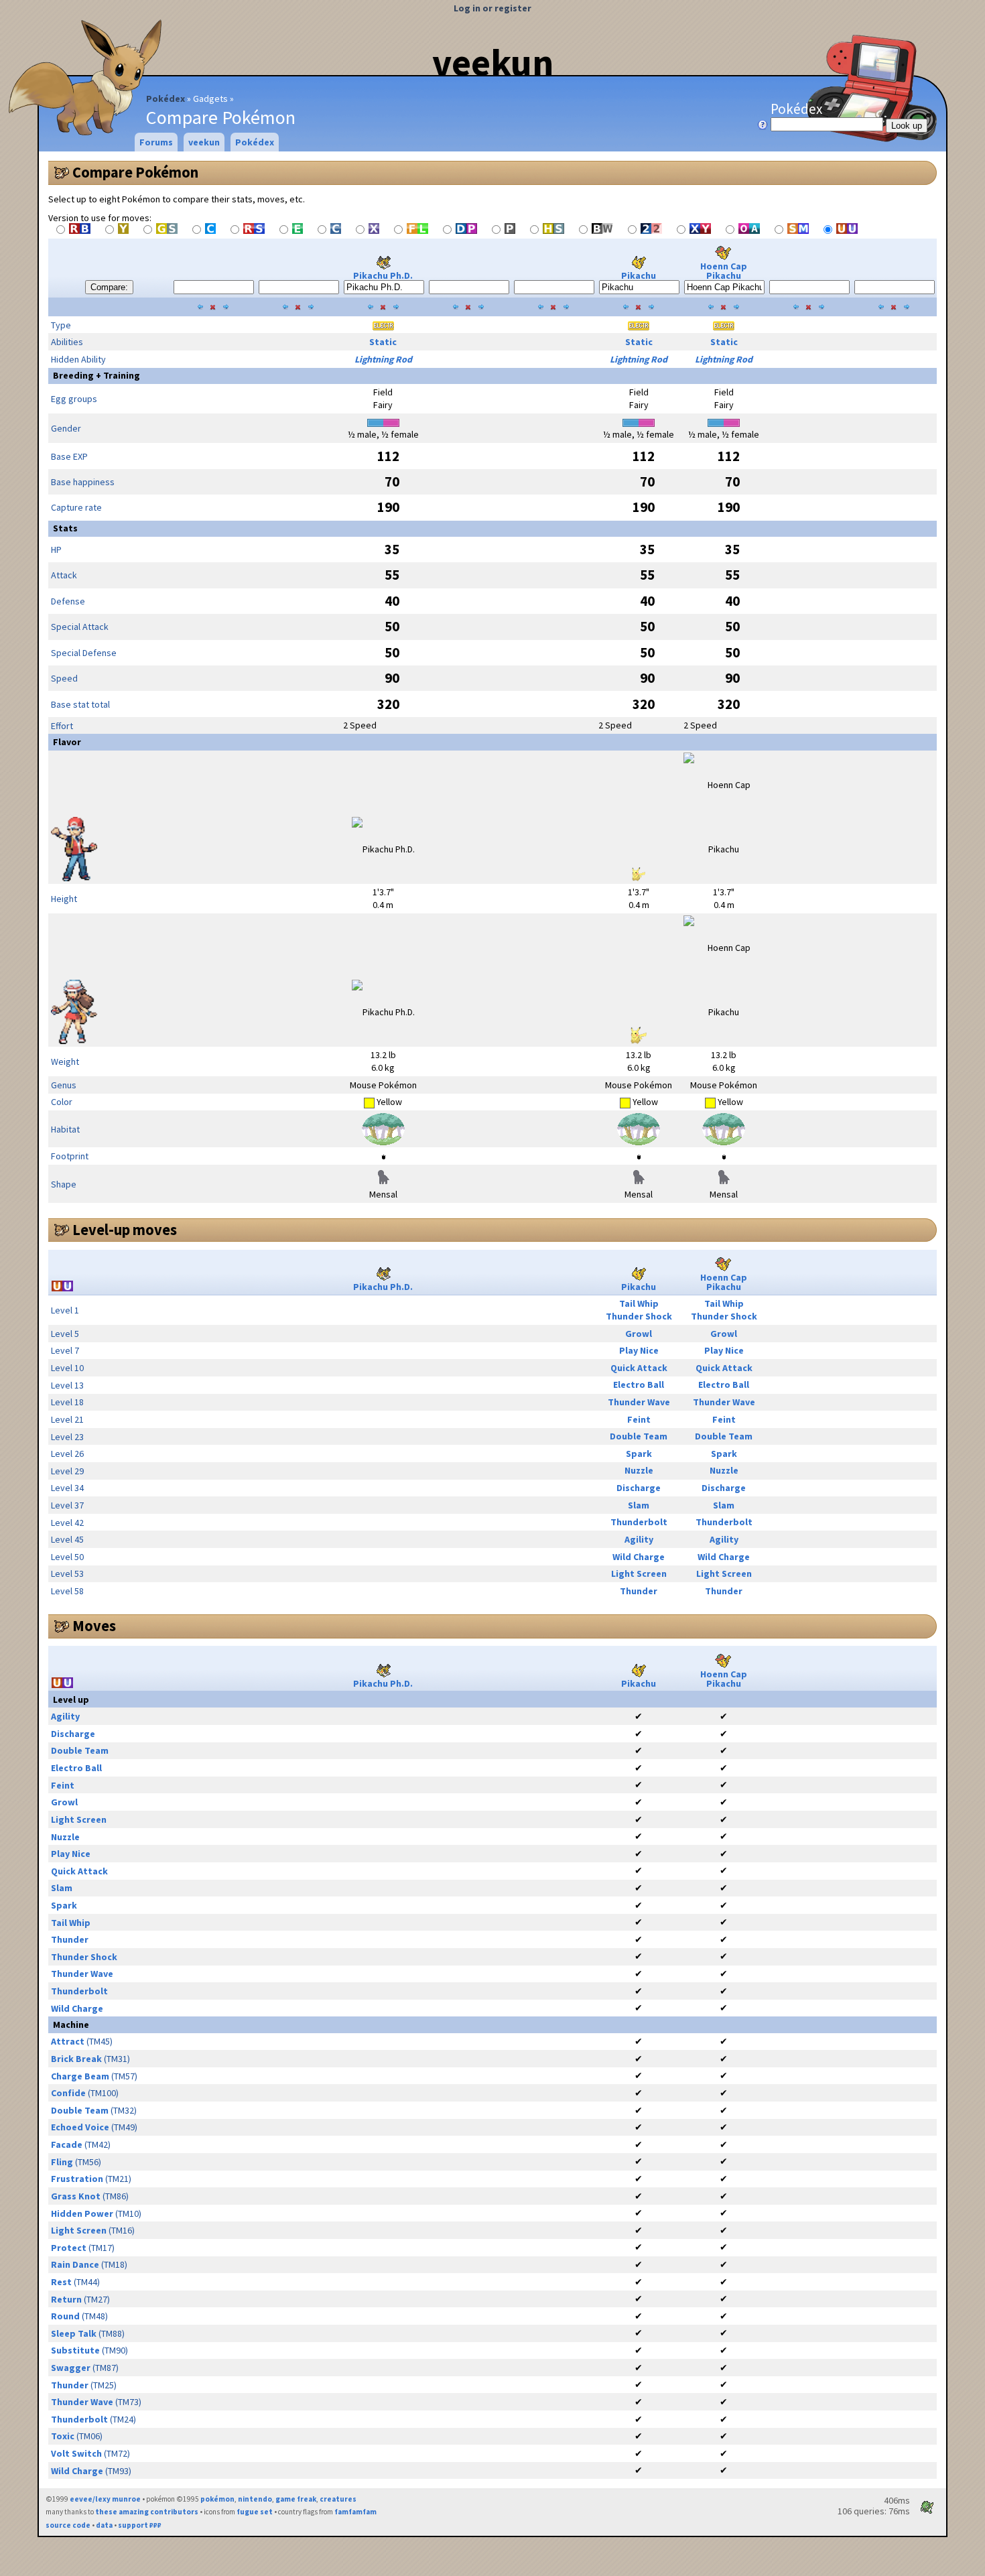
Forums (156, 142)
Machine (71, 2024)
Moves (94, 1626)
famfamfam (355, 2512)
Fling (62, 2162)
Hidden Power (82, 2213)
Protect (69, 2248)
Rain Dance (75, 2264)
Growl (639, 1334)
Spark (639, 1454)
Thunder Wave (639, 1402)
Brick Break (76, 2059)
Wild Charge (639, 1557)
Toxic (63, 2436)
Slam (639, 1505)
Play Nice (639, 1350)
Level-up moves (125, 1230)
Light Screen (639, 1573)
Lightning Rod (383, 359)
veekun (493, 62)
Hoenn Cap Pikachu (724, 271)
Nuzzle (639, 1470)
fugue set (255, 2512)
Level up (71, 1699)
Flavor (67, 742)
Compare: (109, 287)
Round (65, 2316)
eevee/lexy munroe (105, 2499)
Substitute (75, 2350)
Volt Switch (76, 2453)
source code (68, 2525)
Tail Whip (639, 1303)
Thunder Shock (639, 1316)
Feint (639, 1419)
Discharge (639, 1488)
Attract (68, 2041)
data (104, 2525)
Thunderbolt (639, 1522)
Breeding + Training (96, 375)
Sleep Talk (74, 2333)
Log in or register (492, 8)
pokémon (217, 2499)
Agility (639, 1539)
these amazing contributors (147, 2512)
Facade (67, 2144)
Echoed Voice (80, 2127)
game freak (296, 2499)
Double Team (639, 1436)
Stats (65, 528)
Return (66, 2299)
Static (383, 342)
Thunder (639, 1591)
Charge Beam (80, 2076)
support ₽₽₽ (140, 2525)
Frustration (77, 2179)
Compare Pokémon (135, 172)
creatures (338, 2499)
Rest (61, 2282)
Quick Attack (639, 1368)
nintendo (255, 2499)
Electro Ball (639, 1384)
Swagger (71, 2368)
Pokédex (166, 99)
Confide (68, 2093)
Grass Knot (76, 2196)
